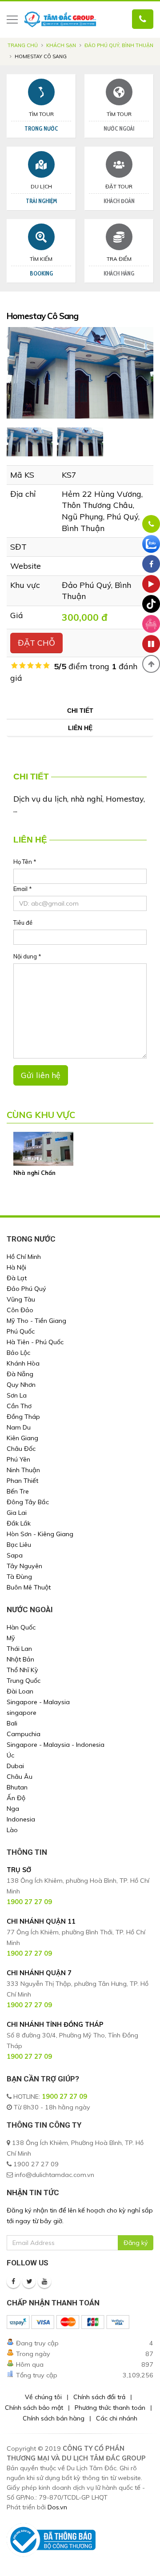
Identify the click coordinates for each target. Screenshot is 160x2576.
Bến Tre (18, 1491)
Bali (12, 1723)
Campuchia (24, 1734)
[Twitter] (29, 2281)
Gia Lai (17, 1513)
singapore (22, 1713)
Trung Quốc (24, 1681)
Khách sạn (61, 45)
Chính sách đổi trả (99, 2397)
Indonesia (21, 1819)
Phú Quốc (21, 1331)
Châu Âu (20, 1777)
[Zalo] (151, 544)
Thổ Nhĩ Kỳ (22, 1670)
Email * (23, 889)
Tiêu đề (23, 923)
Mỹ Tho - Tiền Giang (36, 1321)
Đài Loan (20, 1691)
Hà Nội (16, 1267)
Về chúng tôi (43, 2397)
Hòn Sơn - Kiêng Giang (40, 1534)
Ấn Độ (16, 1798)
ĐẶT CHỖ (36, 643)
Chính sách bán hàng (54, 2418)
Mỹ (11, 1638)
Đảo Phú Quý (26, 1289)
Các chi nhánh (117, 2418)
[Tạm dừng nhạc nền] (151, 644)
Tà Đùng (19, 1577)
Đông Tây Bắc (28, 1502)
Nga (13, 1809)
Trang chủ (23, 45)
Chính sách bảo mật (34, 2408)
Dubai (15, 1766)
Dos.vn (57, 2507)
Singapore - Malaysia (38, 1702)
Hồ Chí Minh (24, 1257)
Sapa (15, 1555)
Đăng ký (136, 2243)
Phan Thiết (22, 1481)
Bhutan (17, 1787)
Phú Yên (18, 1459)
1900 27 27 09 (64, 2097)
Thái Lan (19, 1649)
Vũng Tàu (21, 1299)
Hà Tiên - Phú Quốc (35, 1342)
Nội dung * (27, 956)
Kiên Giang (22, 1438)
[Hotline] (151, 524)
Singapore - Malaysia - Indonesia (56, 1745)
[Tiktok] (151, 604)
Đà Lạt (17, 1278)
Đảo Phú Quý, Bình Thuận (119, 45)
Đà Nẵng (20, 1374)
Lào (12, 1830)
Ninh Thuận (23, 1470)
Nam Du (19, 1427)
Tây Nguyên (24, 1566)
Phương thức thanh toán (110, 2408)
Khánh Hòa (23, 1363)
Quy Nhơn (21, 1385)
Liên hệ (80, 728)
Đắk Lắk (19, 1523)
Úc (10, 1755)
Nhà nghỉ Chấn (34, 1173)
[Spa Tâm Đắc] (151, 624)
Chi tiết (80, 711)
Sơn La (17, 1395)
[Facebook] (13, 2281)
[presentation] (7, 373)
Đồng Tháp (23, 1417)
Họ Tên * (25, 862)
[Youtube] (44, 2281)
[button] (151, 664)
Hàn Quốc (21, 1627)
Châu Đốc (21, 1449)
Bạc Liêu (19, 1545)
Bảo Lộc (18, 1353)
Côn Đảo (20, 1310)
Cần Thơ (19, 1406)
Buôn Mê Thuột (29, 1587)
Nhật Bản (20, 1659)
